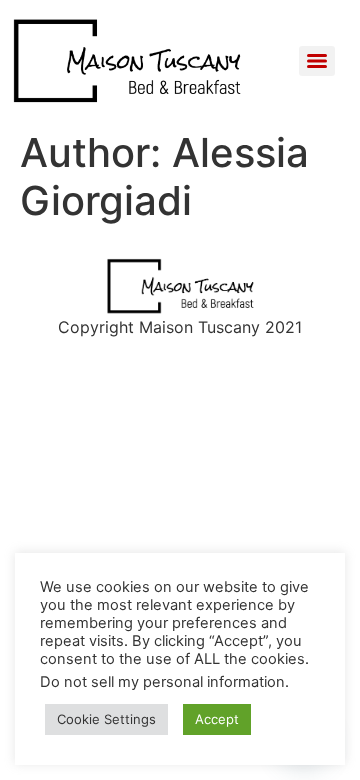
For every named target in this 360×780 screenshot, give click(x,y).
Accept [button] (217, 719)
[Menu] (317, 61)
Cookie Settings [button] (106, 719)
